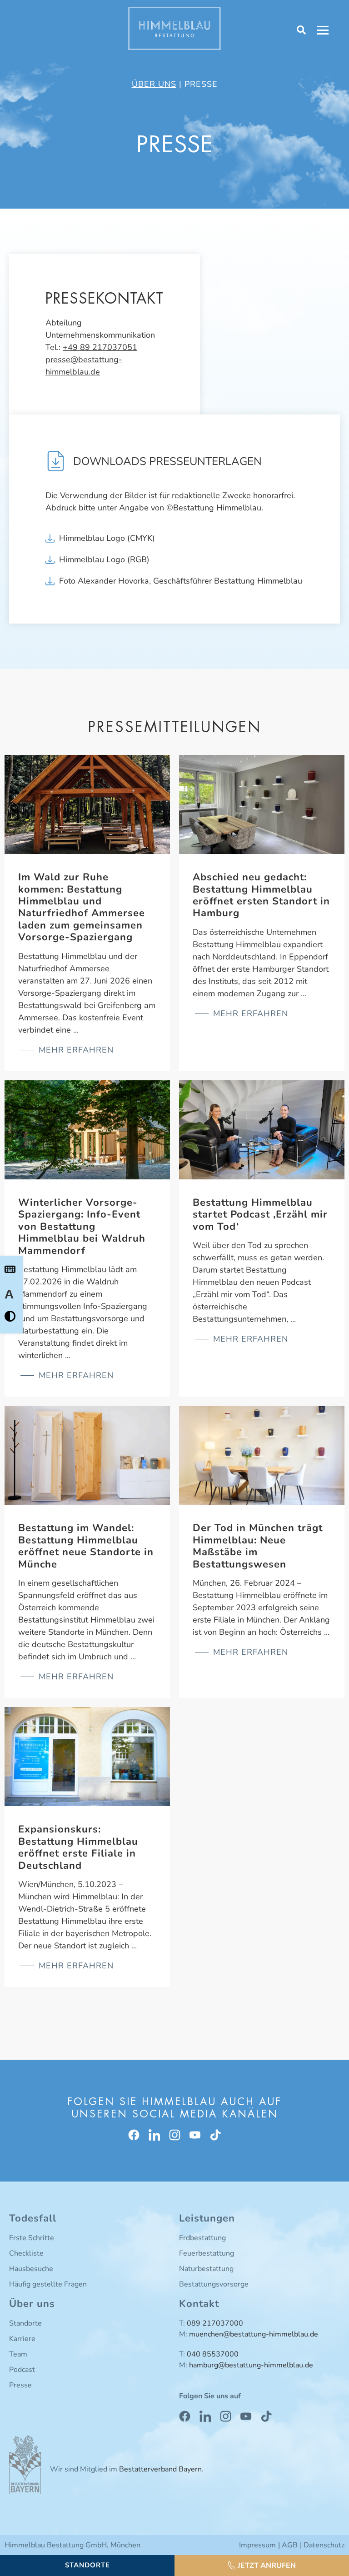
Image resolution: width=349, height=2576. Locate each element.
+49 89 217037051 (100, 347)
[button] (262, 2566)
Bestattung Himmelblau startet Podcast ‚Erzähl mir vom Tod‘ (260, 1215)
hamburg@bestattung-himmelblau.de (251, 2365)
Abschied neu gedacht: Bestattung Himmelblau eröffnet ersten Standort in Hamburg (261, 895)
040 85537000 (213, 2354)
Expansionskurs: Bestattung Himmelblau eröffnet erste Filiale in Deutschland (78, 1847)
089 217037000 (215, 2323)
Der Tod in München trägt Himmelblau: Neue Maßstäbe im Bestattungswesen (258, 1546)
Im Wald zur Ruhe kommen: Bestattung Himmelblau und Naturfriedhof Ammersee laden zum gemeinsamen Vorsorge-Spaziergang (82, 907)
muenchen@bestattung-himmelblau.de (254, 2334)
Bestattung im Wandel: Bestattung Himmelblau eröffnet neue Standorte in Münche (86, 1546)
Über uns (154, 84)
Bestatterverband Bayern (160, 2469)
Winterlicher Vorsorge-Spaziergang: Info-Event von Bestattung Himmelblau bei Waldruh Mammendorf (82, 1227)
